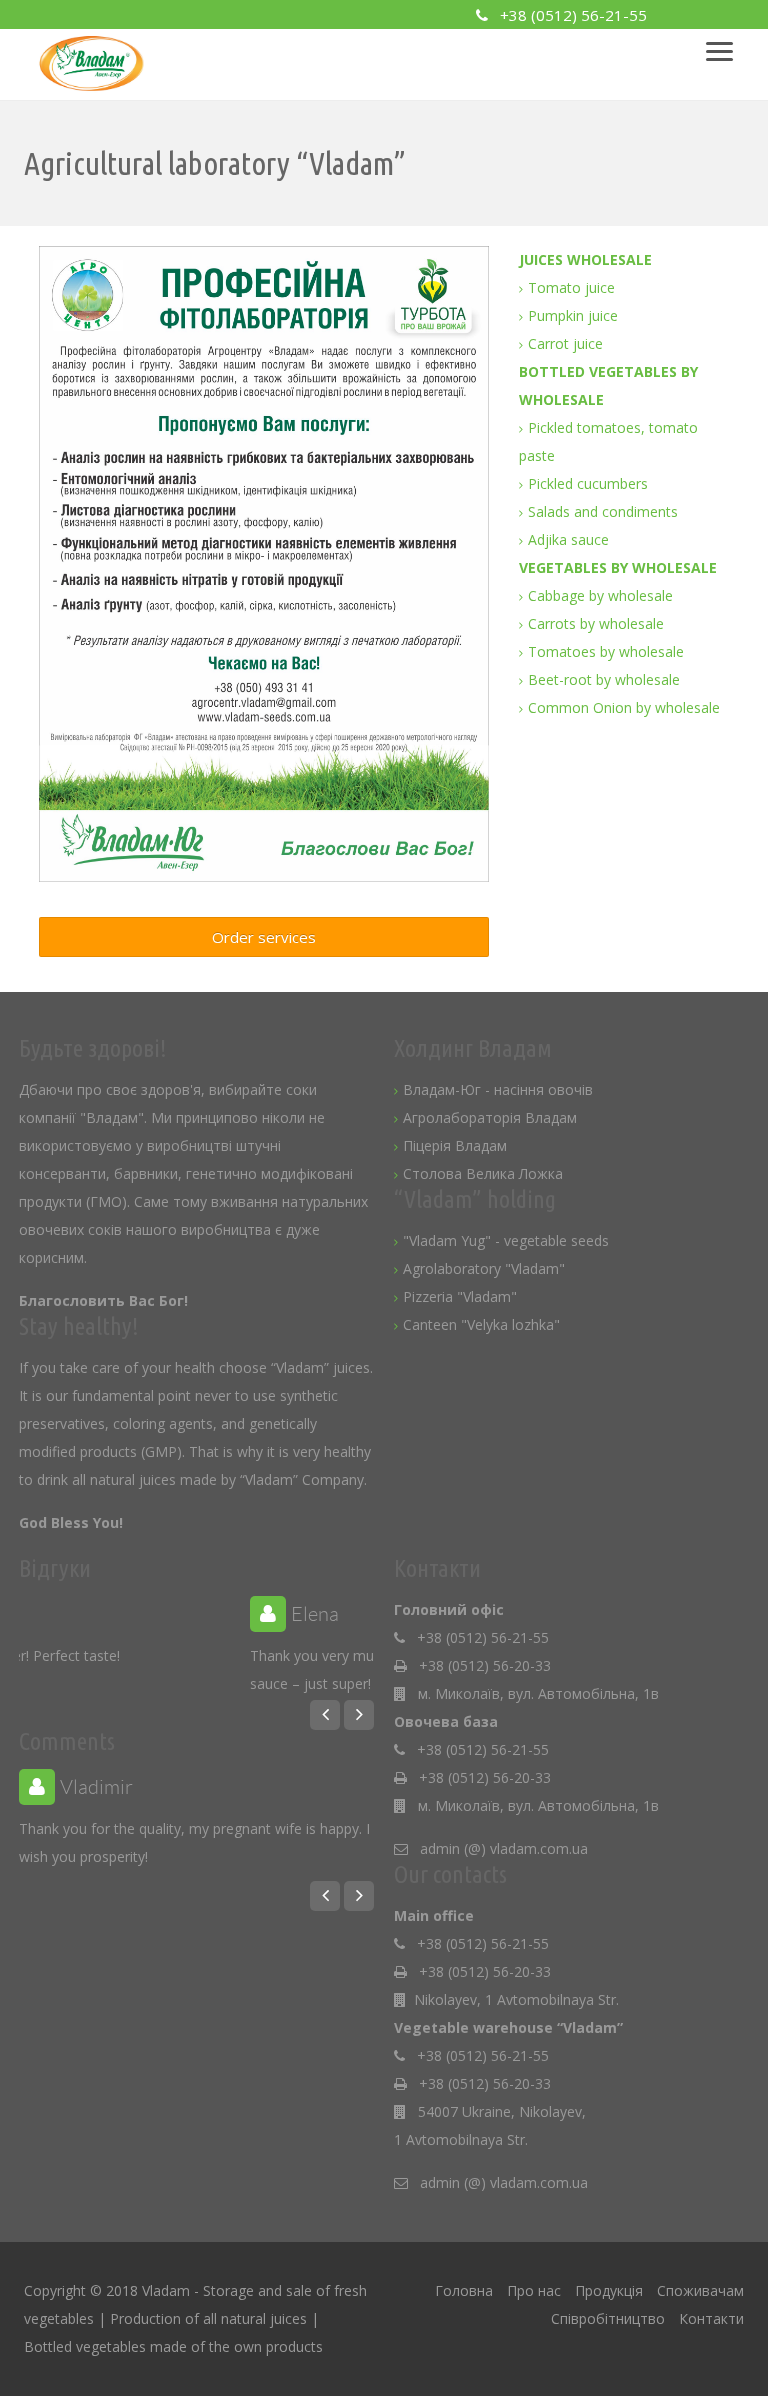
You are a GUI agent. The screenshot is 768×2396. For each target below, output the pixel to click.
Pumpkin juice (573, 315)
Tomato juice (571, 287)
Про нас (534, 2290)
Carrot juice (565, 343)
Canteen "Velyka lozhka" (481, 1324)
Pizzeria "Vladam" (460, 1296)
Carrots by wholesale (596, 623)
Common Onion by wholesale (624, 707)
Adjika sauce (568, 539)
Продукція (609, 2290)
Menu (729, 44)
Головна (464, 2290)
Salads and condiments (603, 511)
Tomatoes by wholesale (606, 651)
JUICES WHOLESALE (585, 259)
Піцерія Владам (455, 1145)
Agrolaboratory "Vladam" (484, 1268)
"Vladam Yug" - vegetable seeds (506, 1240)
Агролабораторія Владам (490, 1117)
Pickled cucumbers (588, 483)
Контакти (711, 2318)
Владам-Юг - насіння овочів (498, 1089)
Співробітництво (608, 2318)
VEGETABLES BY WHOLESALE (618, 567)
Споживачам (700, 2290)
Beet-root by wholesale (604, 679)
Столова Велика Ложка (483, 1173)
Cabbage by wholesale (600, 595)
